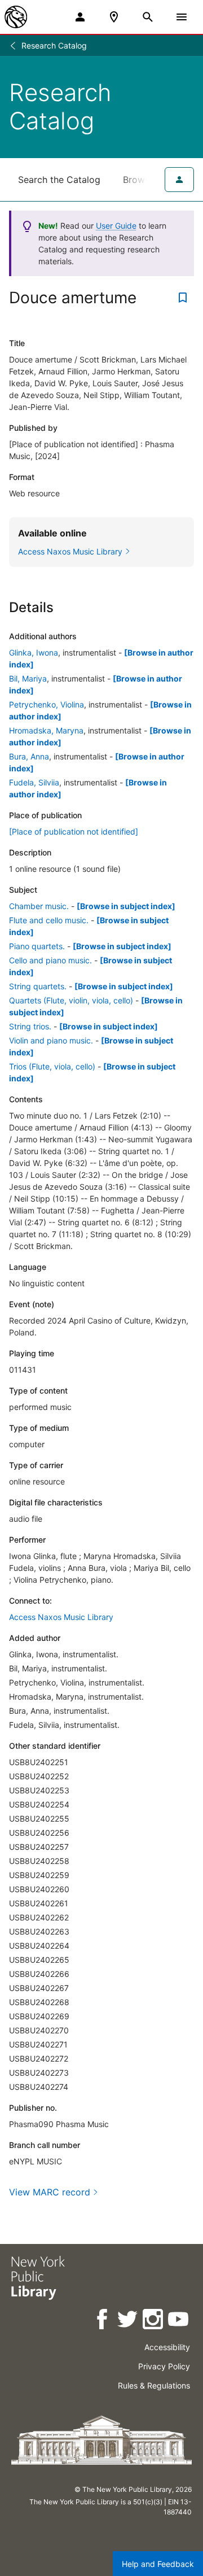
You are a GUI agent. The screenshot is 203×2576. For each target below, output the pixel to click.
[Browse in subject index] (126, 906)
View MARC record (50, 2192)
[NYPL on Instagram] (154, 2321)
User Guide (116, 226)
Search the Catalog (59, 180)
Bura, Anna (29, 756)
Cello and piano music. (50, 960)
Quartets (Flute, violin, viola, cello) (71, 1000)
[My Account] (80, 17)
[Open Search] (148, 17)
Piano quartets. (37, 946)
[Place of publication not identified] (74, 831)
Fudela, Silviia (34, 782)
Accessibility (167, 2347)
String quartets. (38, 986)
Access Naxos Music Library (61, 1617)
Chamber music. (39, 906)
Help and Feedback (158, 2564)
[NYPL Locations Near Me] (114, 17)
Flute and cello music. (49, 920)
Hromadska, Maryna (46, 730)
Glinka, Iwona (34, 652)
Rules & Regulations (154, 2385)
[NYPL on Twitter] (128, 2321)
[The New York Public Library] (16, 17)
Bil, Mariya (28, 678)
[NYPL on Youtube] (179, 2321)
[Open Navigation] (182, 17)
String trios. (30, 1026)
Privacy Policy (164, 2366)
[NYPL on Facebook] (103, 2321)
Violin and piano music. (51, 1040)
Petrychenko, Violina (47, 704)
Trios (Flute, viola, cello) (52, 1066)
